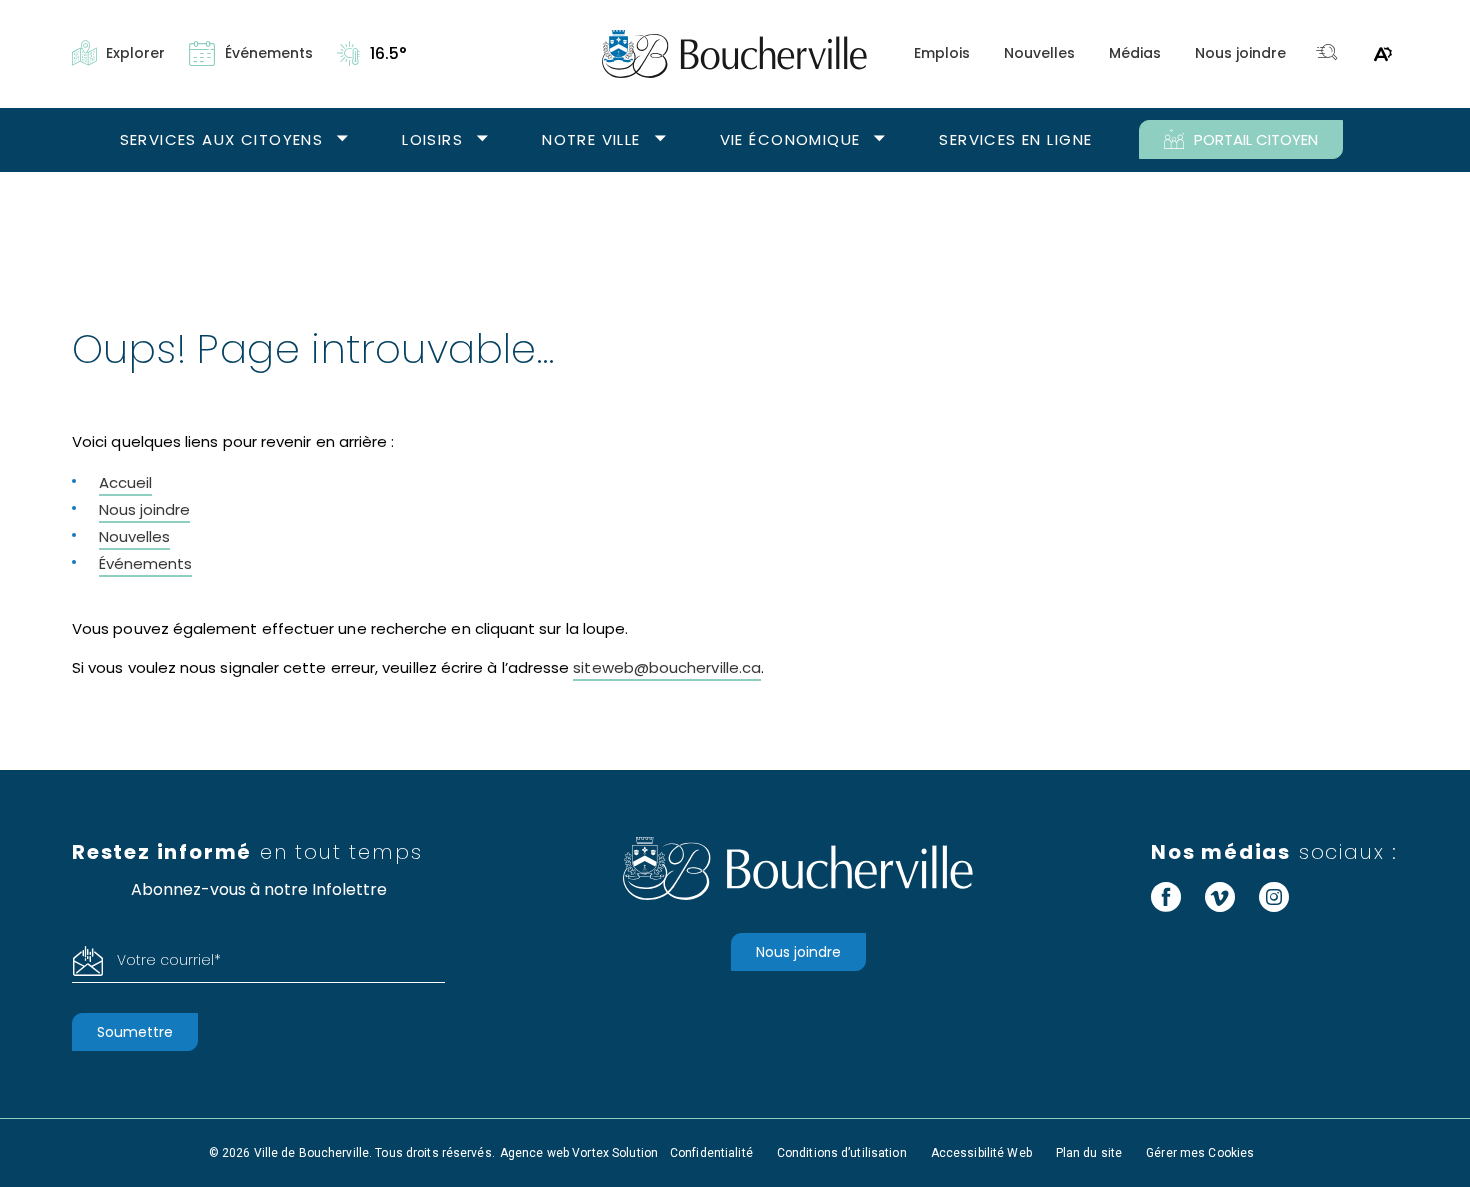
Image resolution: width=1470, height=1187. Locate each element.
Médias (1135, 53)
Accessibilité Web (981, 1153)
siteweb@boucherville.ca (667, 667)
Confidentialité (711, 1153)
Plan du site (1089, 1153)
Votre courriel (169, 960)
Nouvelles (1039, 53)
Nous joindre (1240, 53)
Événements (145, 563)
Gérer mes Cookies (1200, 1153)
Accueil (125, 482)
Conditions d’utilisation (842, 1153)
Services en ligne (1015, 139)
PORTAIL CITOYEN (1256, 139)
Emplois (942, 53)
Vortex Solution (615, 1153)
